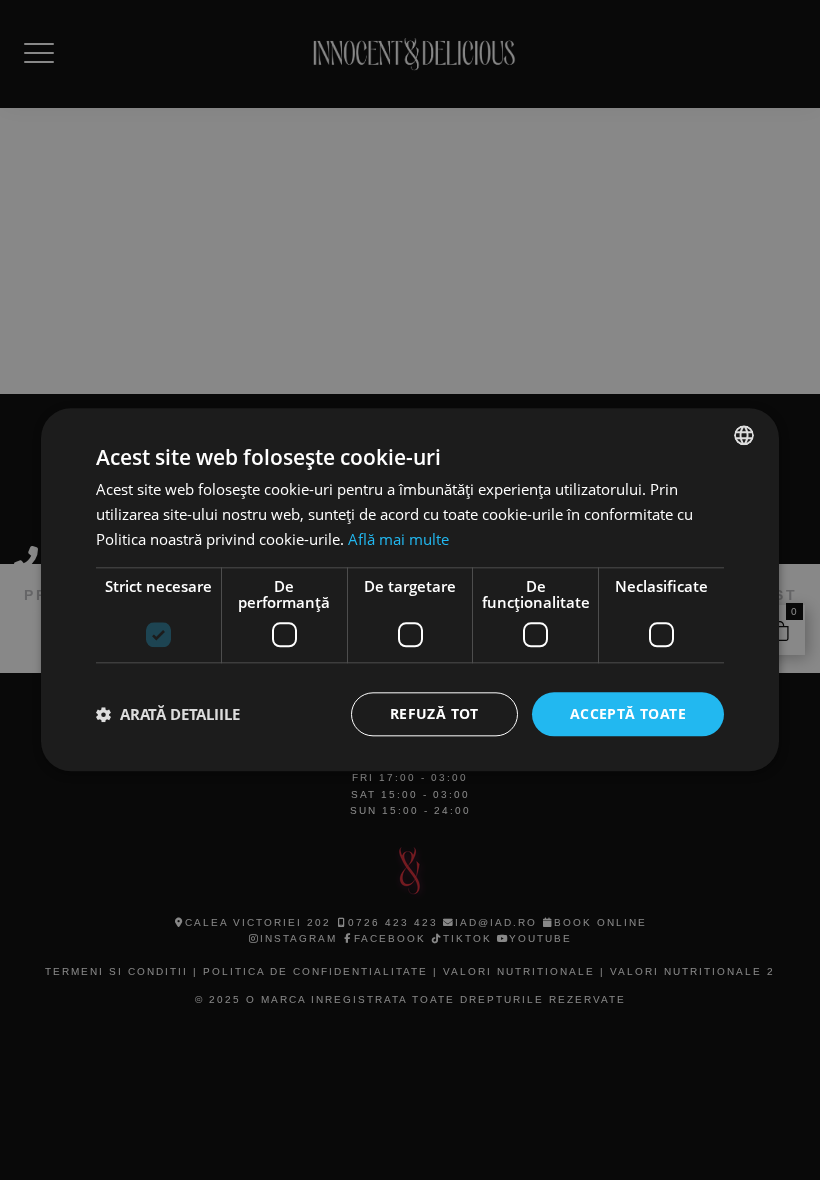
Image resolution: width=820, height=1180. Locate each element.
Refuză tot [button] (434, 713)
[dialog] (410, 590)
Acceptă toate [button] (628, 713)
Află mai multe (398, 539)
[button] (168, 714)
